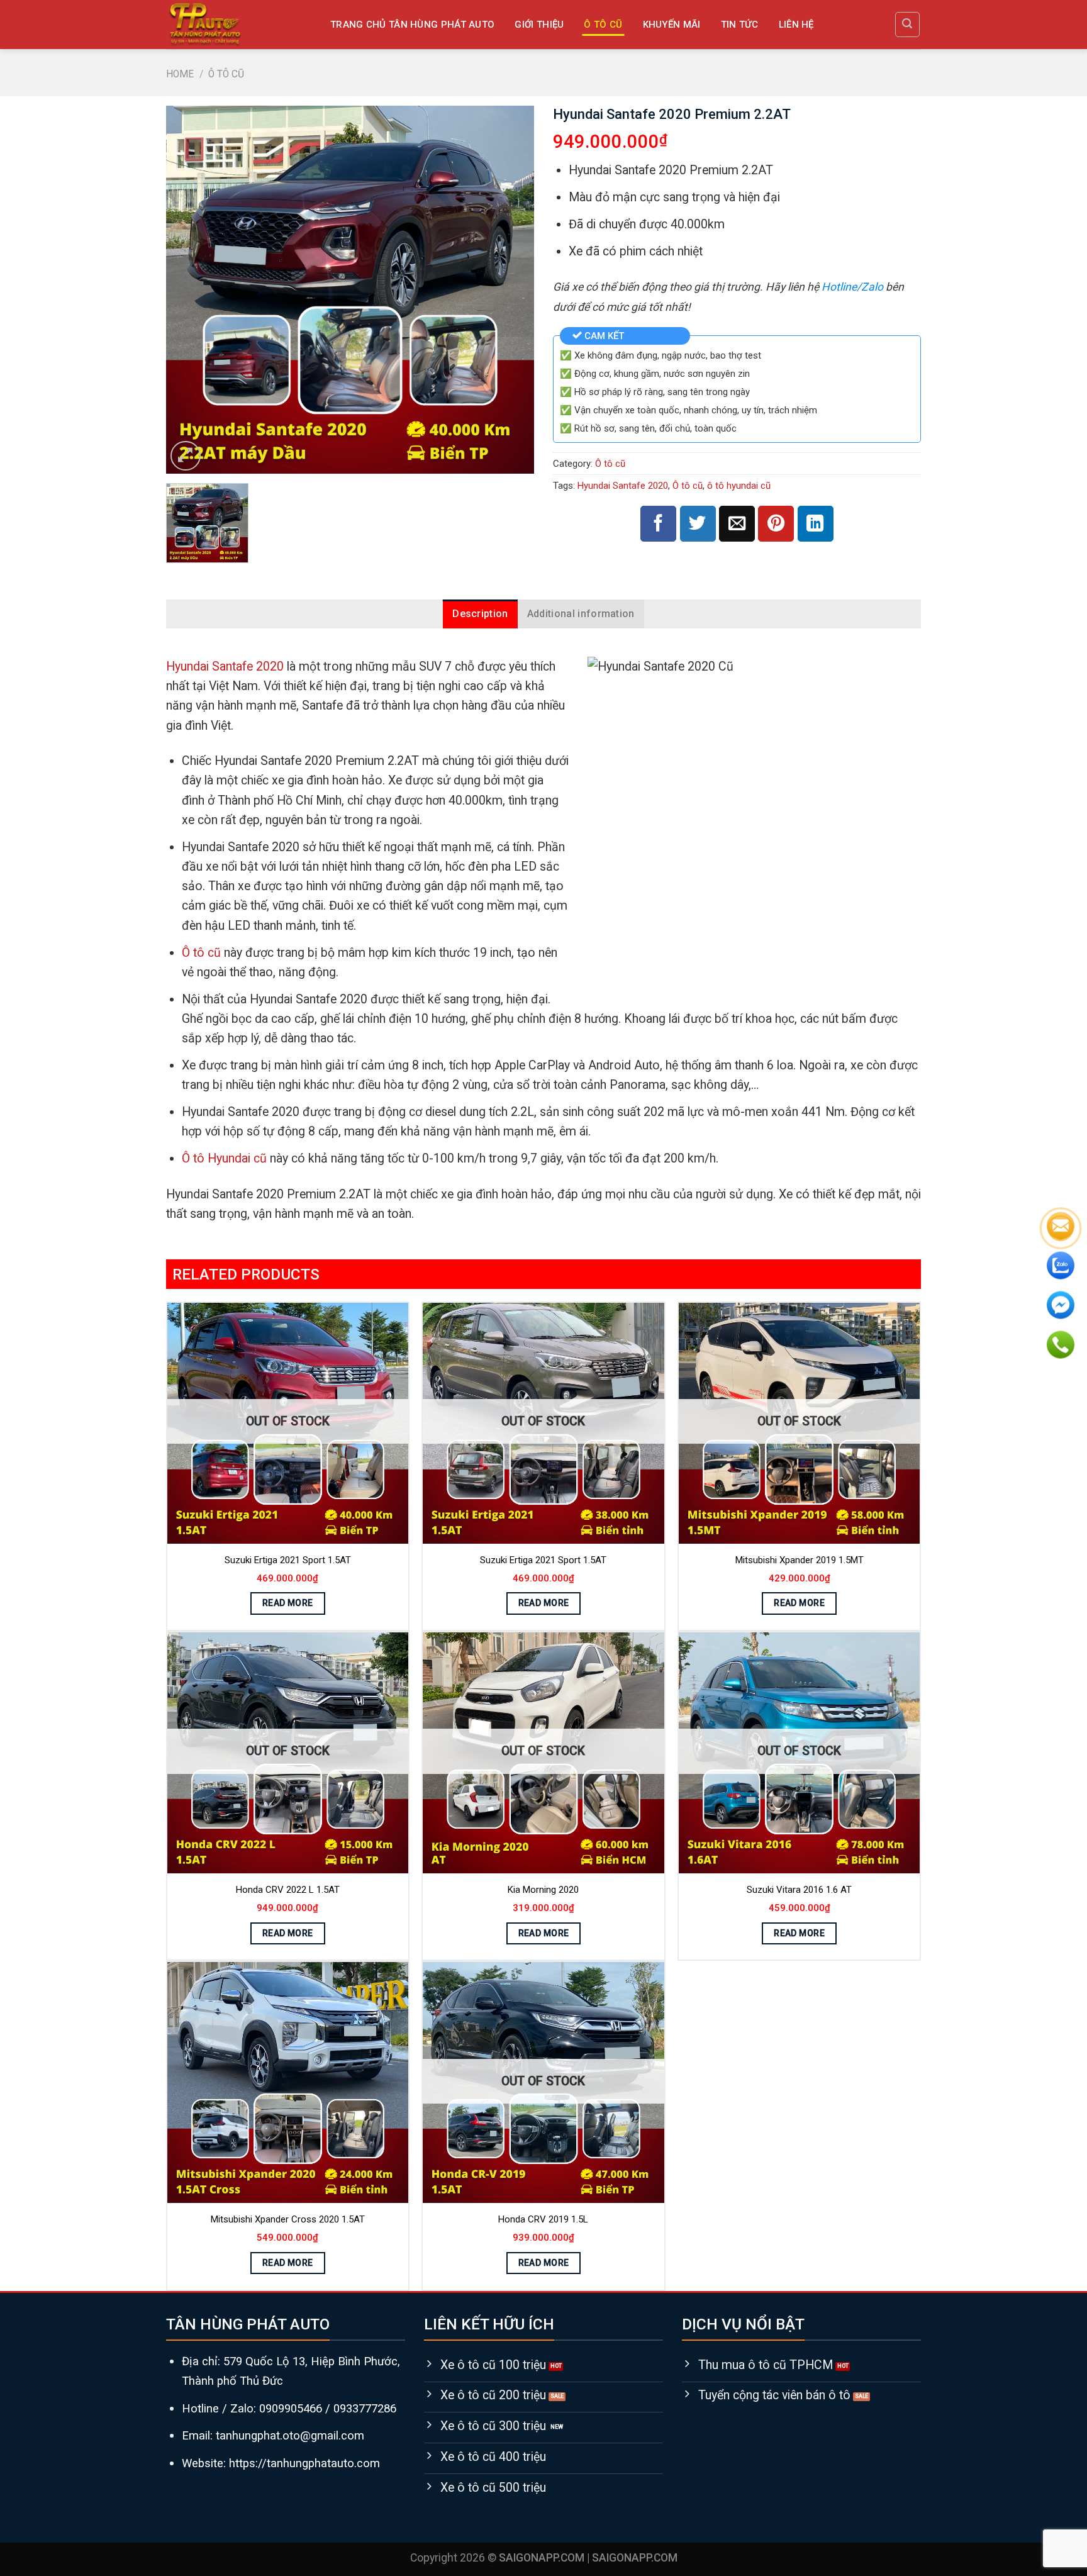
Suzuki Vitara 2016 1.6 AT (799, 1890)
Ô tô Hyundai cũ (224, 1158)
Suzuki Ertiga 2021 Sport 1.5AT (288, 1560)
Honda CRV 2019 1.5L (543, 2219)
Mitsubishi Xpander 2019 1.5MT (800, 1560)
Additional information (581, 614)
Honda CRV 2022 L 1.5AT (288, 1890)
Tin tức (740, 25)
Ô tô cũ (603, 25)
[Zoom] (185, 456)
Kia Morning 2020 (543, 1890)
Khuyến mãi (672, 25)
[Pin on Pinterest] (776, 524)
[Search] (907, 24)
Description (480, 614)
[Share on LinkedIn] (816, 524)
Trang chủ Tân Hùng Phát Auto (412, 25)
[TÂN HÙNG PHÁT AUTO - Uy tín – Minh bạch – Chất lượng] (238, 25)
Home (180, 74)
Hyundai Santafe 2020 (623, 486)
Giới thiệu (539, 25)
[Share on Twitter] (698, 524)
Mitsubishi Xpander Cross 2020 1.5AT (288, 2219)
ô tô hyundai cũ (739, 486)
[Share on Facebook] (658, 524)
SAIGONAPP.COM (635, 2558)
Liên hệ (796, 25)
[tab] (480, 614)
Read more (288, 1603)
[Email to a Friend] (737, 524)
